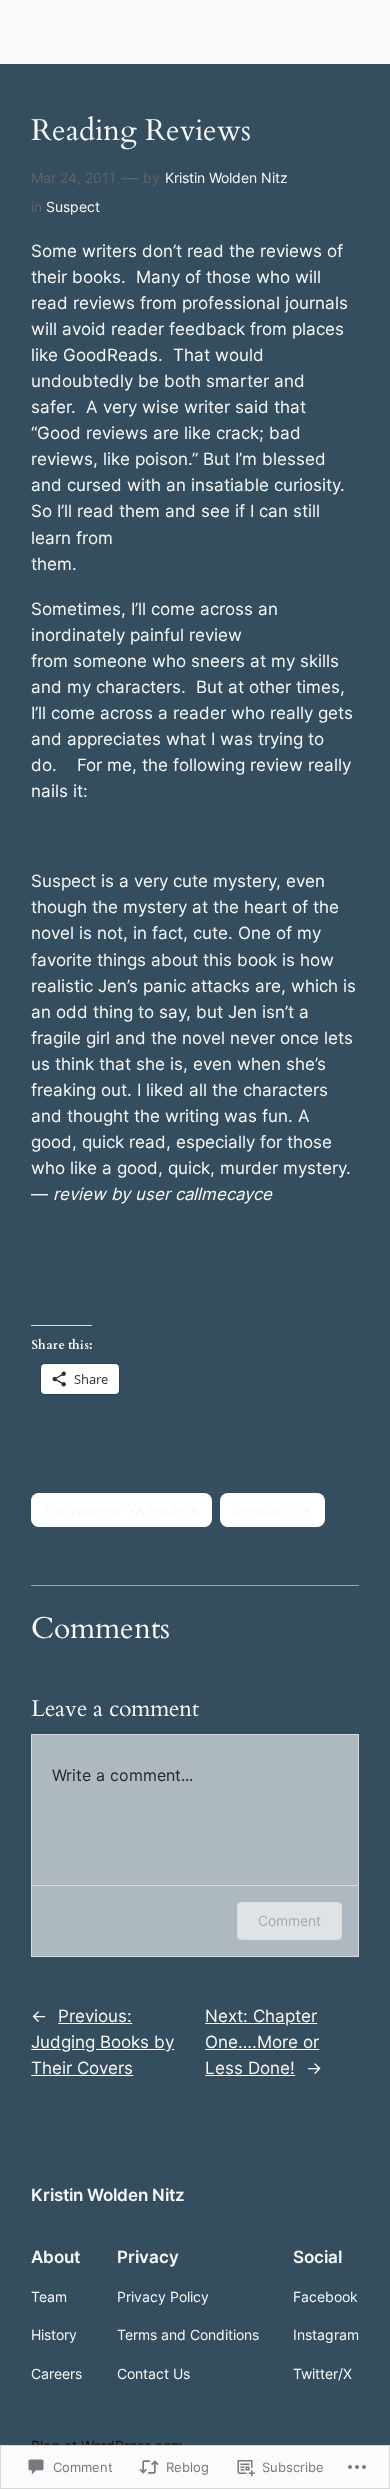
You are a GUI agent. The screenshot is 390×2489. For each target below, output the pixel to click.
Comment (289, 1920)
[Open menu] (347, 32)
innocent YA (272, 1509)
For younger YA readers (121, 1509)
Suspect (73, 206)
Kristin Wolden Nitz (96, 31)
